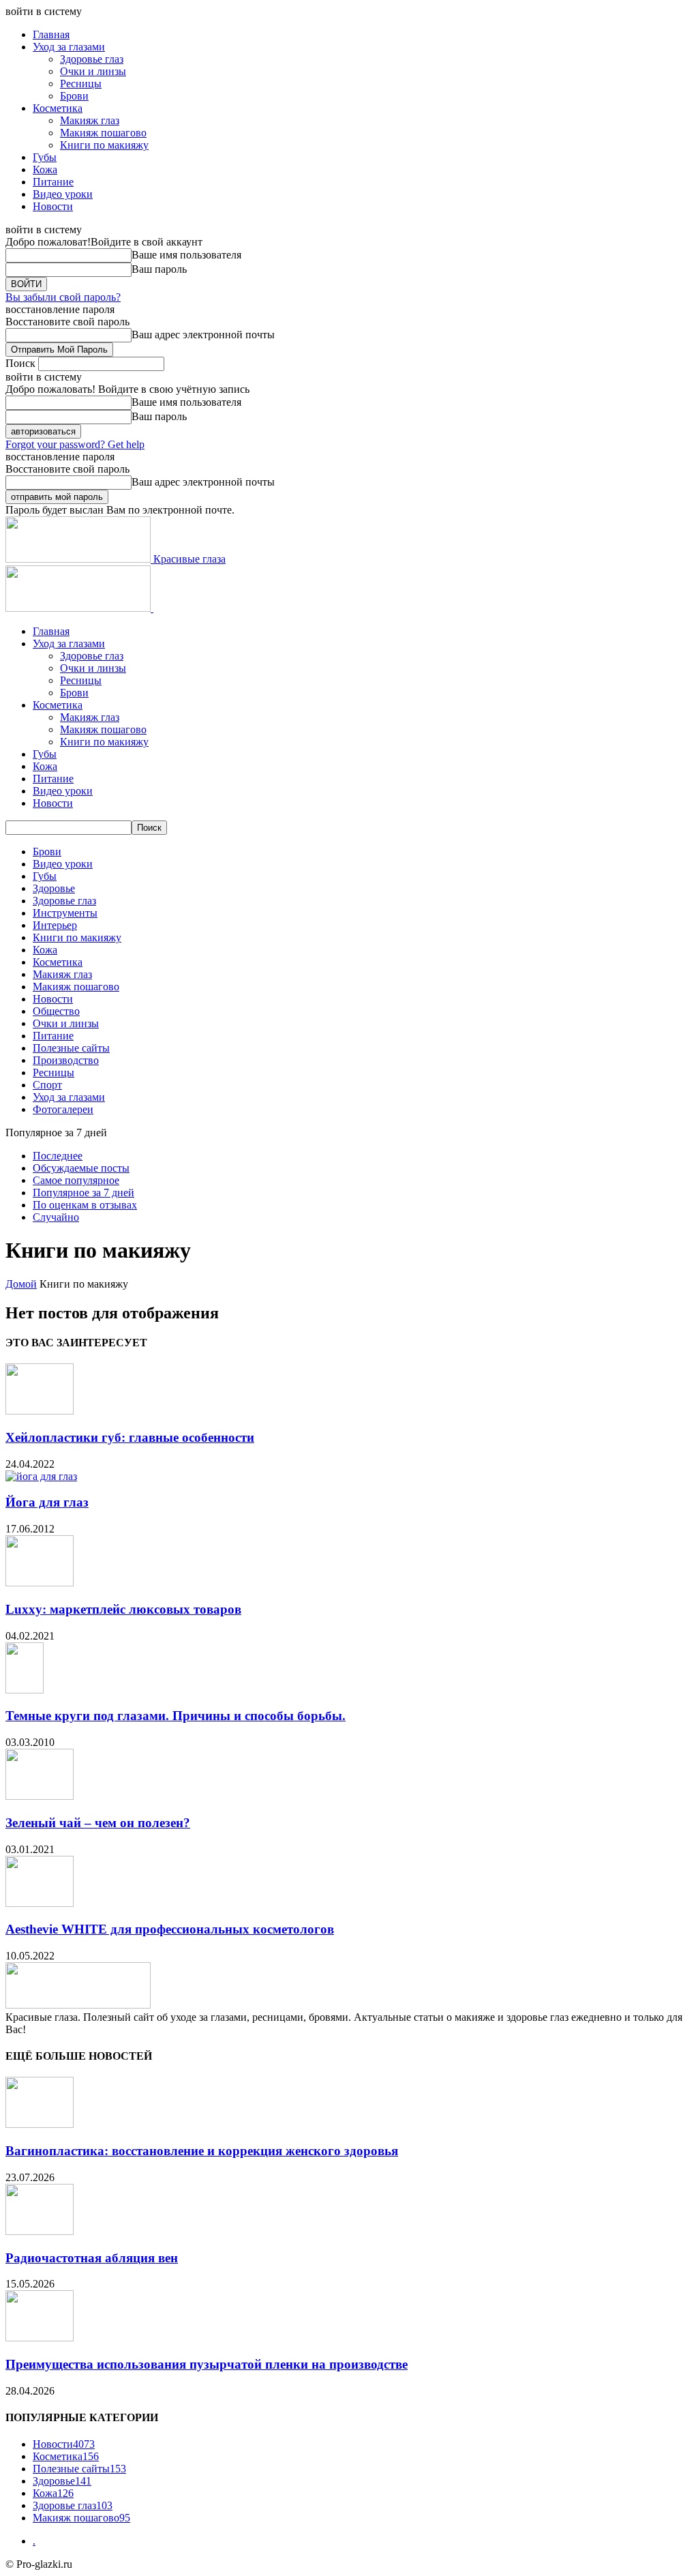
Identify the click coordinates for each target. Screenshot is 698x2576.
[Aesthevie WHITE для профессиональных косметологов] (40, 1903)
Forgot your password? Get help (75, 444)
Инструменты (65, 913)
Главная (51, 34)
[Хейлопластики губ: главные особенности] (40, 1411)
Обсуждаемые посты (81, 1168)
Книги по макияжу (104, 145)
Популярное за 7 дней (84, 1193)
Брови (74, 96)
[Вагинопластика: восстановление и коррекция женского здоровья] (40, 2124)
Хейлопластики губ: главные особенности (130, 1437)
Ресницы (81, 84)
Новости (53, 206)
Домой (21, 1284)
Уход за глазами (69, 47)
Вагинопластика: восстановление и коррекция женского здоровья (202, 2151)
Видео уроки (63, 194)
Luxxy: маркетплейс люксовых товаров (123, 1609)
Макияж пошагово (103, 133)
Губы (45, 157)
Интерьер (55, 925)
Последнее (58, 1156)
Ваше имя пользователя (186, 255)
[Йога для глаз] (41, 1476)
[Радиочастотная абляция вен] (40, 2231)
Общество (56, 1011)
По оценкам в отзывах (85, 1205)
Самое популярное (76, 1180)
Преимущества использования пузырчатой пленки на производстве (207, 2364)
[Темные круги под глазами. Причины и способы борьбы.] (25, 1690)
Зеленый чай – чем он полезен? (98, 1823)
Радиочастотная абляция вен (92, 2258)
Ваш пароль (159, 269)
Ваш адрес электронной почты (203, 335)
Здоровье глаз (92, 59)
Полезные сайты (71, 1048)
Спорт (47, 1085)
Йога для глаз (47, 1502)
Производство (66, 1060)
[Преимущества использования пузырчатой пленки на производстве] (40, 2338)
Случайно (56, 1217)
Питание (53, 182)
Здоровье (54, 888)
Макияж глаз (90, 120)
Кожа (45, 169)
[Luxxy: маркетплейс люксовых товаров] (40, 1583)
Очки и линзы (93, 71)
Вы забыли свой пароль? (63, 297)
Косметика (58, 108)
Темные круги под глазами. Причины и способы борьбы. (176, 1716)
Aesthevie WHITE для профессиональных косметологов (170, 1929)
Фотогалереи (63, 1109)
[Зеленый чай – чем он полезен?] (40, 1796)
